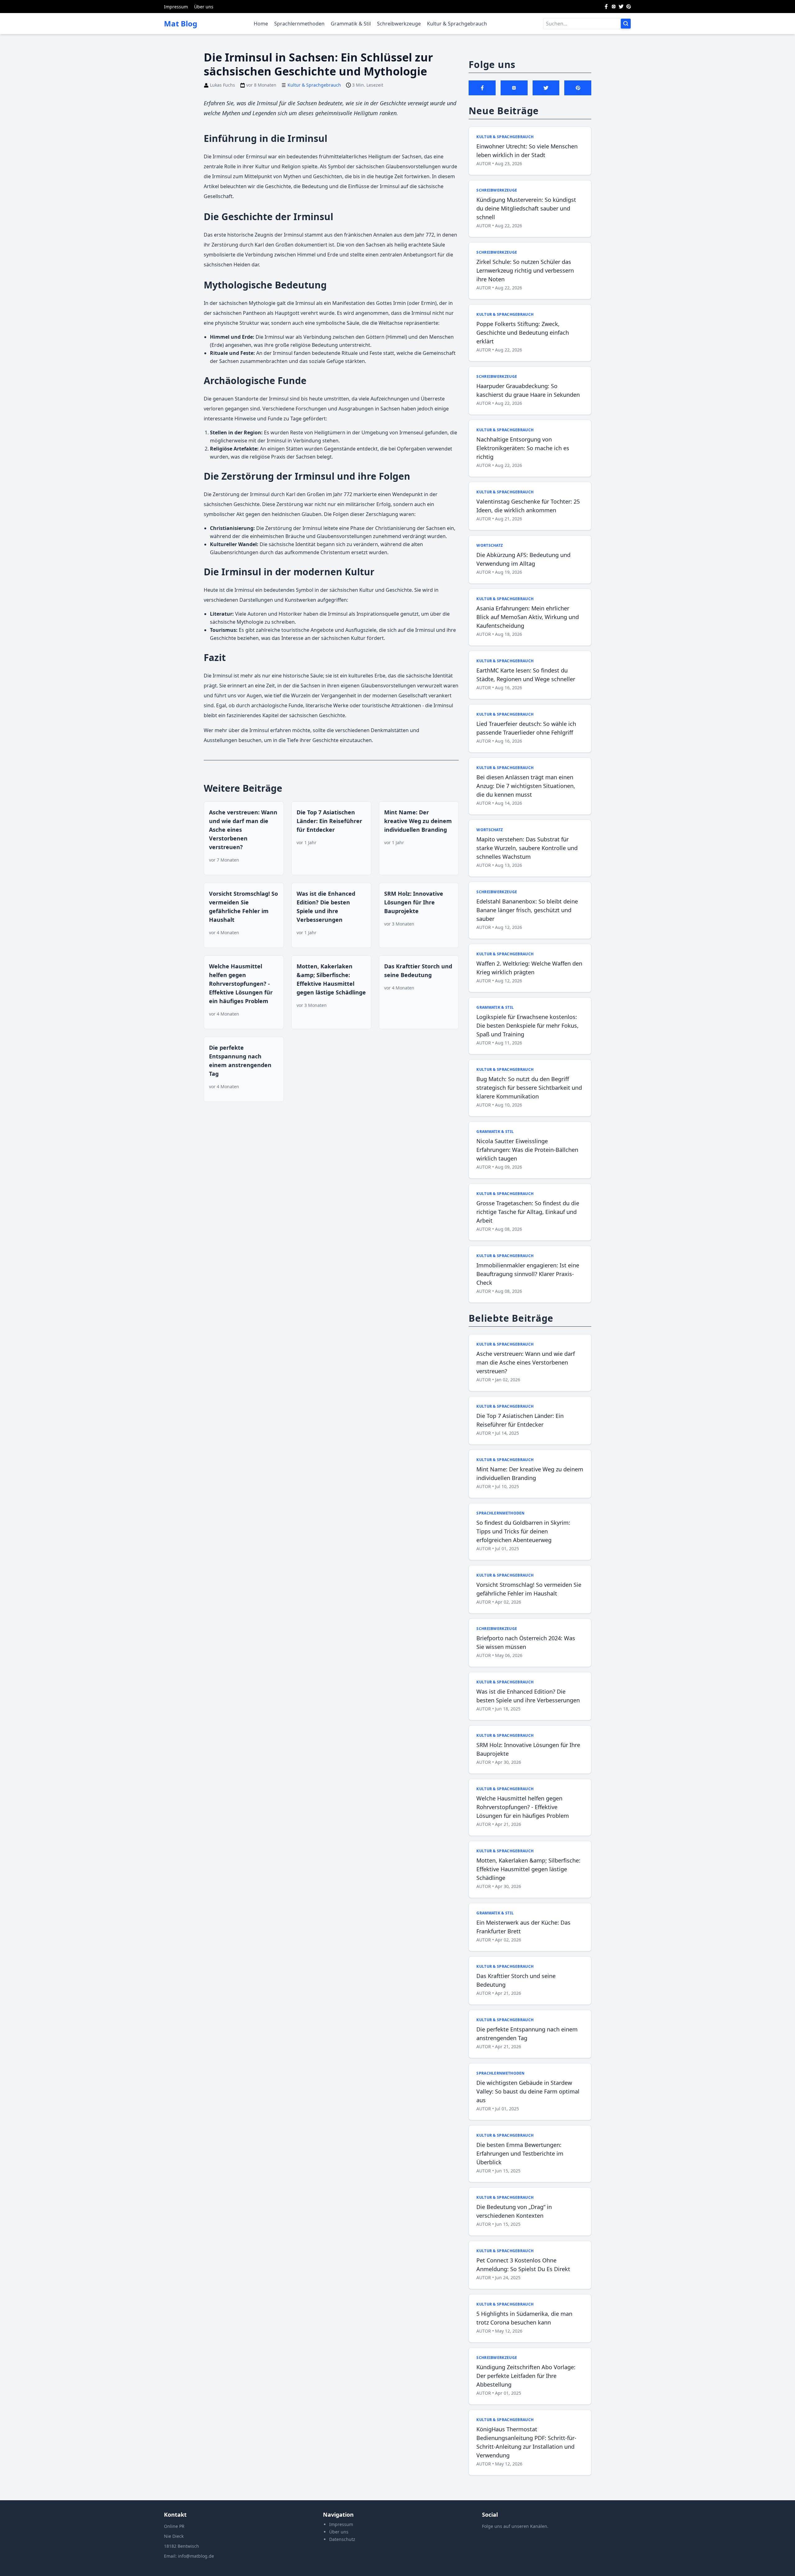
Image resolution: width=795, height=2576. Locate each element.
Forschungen (311, 409)
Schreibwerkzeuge (399, 24)
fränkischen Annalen (368, 235)
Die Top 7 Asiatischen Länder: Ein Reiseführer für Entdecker (329, 821)
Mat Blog (181, 24)
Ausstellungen (220, 740)
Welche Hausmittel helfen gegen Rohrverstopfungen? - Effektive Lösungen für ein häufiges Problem (241, 984)
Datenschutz (342, 2539)
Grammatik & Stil (351, 24)
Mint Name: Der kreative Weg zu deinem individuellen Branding (418, 821)
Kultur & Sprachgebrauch (457, 24)
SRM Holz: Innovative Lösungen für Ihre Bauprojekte (414, 902)
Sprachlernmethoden (299, 24)
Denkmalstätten (390, 730)
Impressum (176, 7)
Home (261, 24)
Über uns (204, 7)
